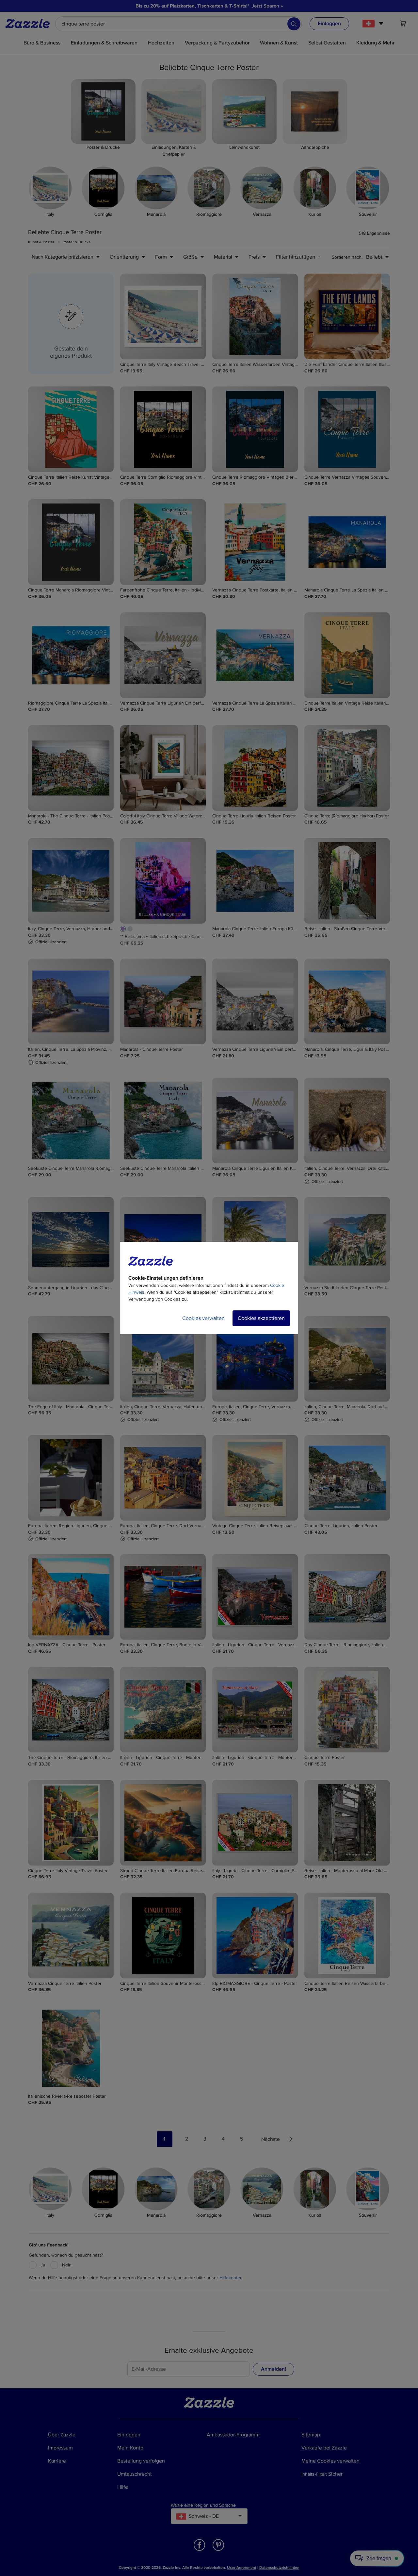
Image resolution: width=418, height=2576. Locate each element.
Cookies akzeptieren (261, 1318)
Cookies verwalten (203, 1318)
